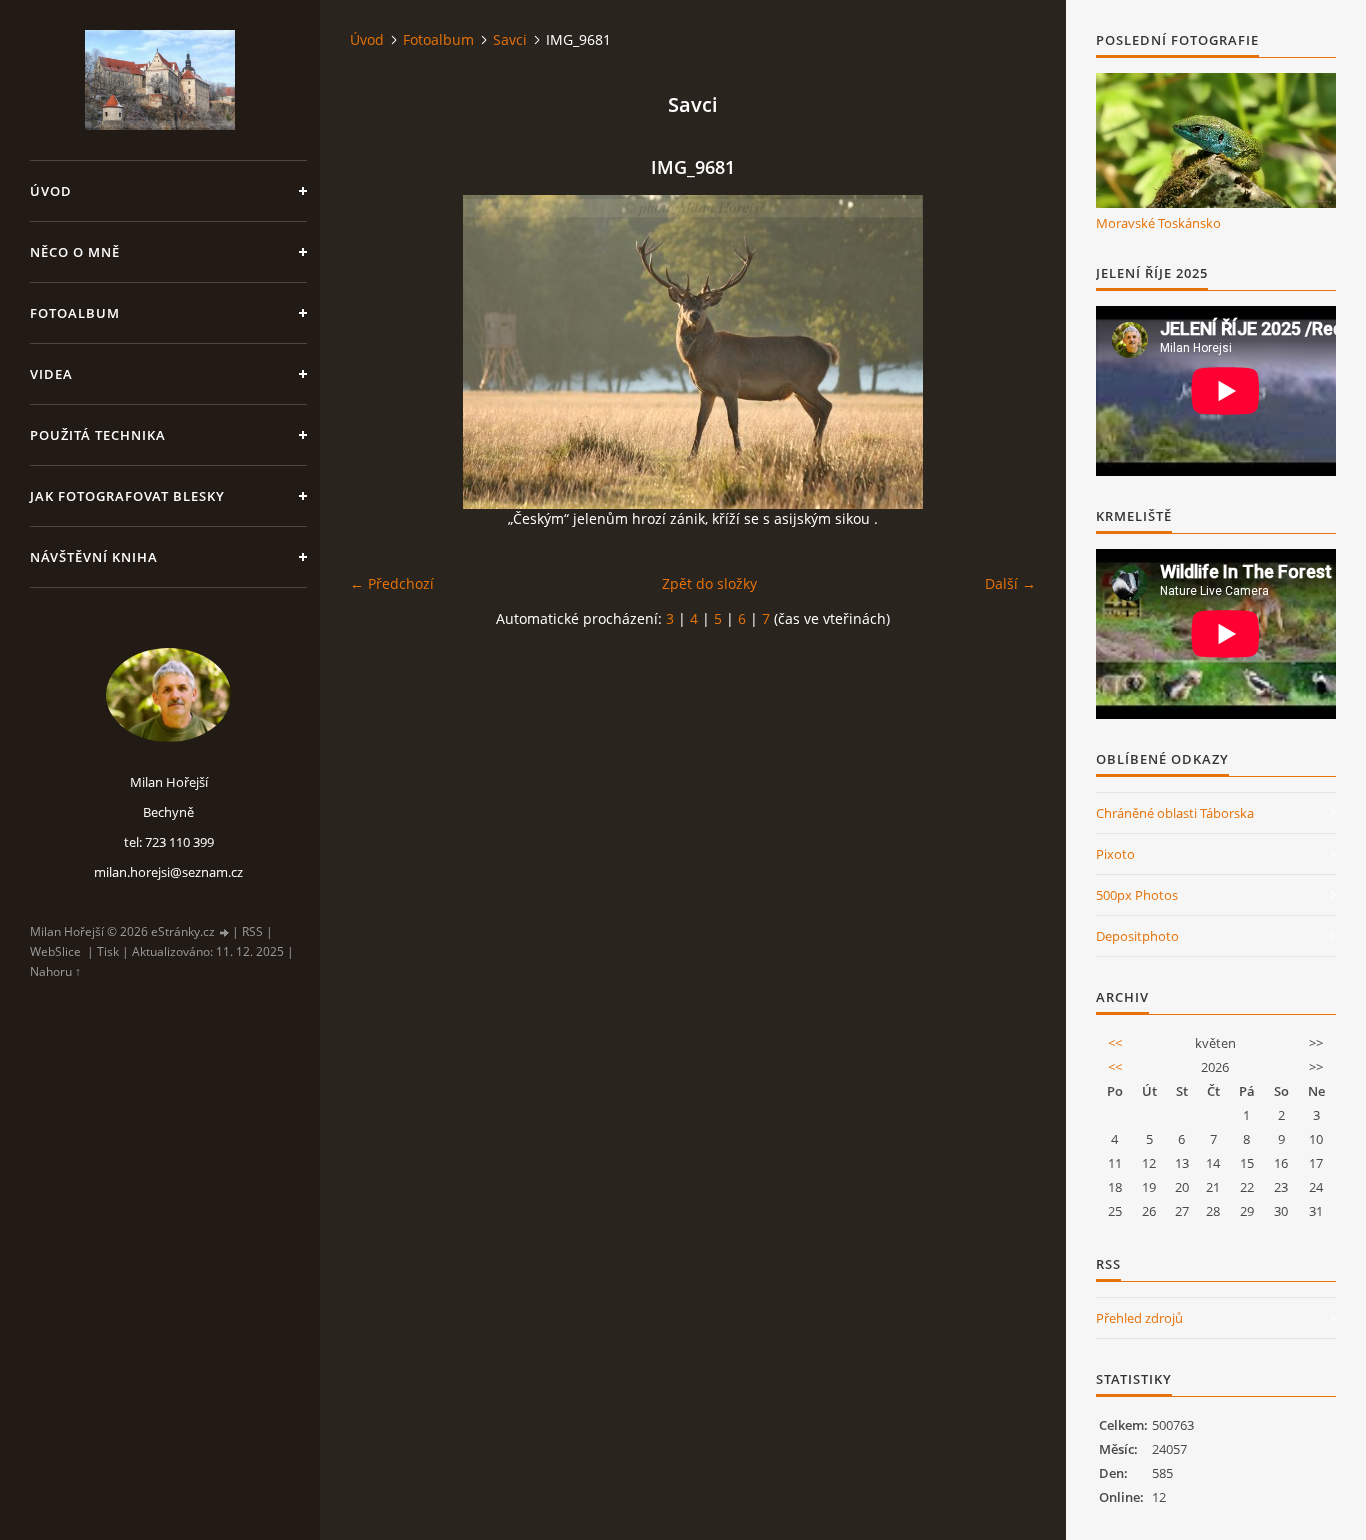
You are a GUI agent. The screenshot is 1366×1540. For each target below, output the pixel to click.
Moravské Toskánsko (1158, 223)
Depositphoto (1137, 936)
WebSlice (55, 951)
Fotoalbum (75, 313)
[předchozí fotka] (382, 352)
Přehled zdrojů (1139, 1318)
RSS (252, 931)
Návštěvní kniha (94, 557)
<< (1115, 1043)
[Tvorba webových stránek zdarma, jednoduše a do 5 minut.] (225, 932)
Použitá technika (98, 435)
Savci (510, 39)
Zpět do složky (709, 583)
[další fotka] (1003, 352)
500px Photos (1137, 895)
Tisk (108, 951)
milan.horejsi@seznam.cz (168, 872)
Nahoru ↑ (55, 971)
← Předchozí (392, 583)
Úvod (51, 191)
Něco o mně (75, 252)
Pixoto (1115, 854)
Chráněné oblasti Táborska (1175, 813)
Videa (51, 374)
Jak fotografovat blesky (127, 496)
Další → (1010, 583)
